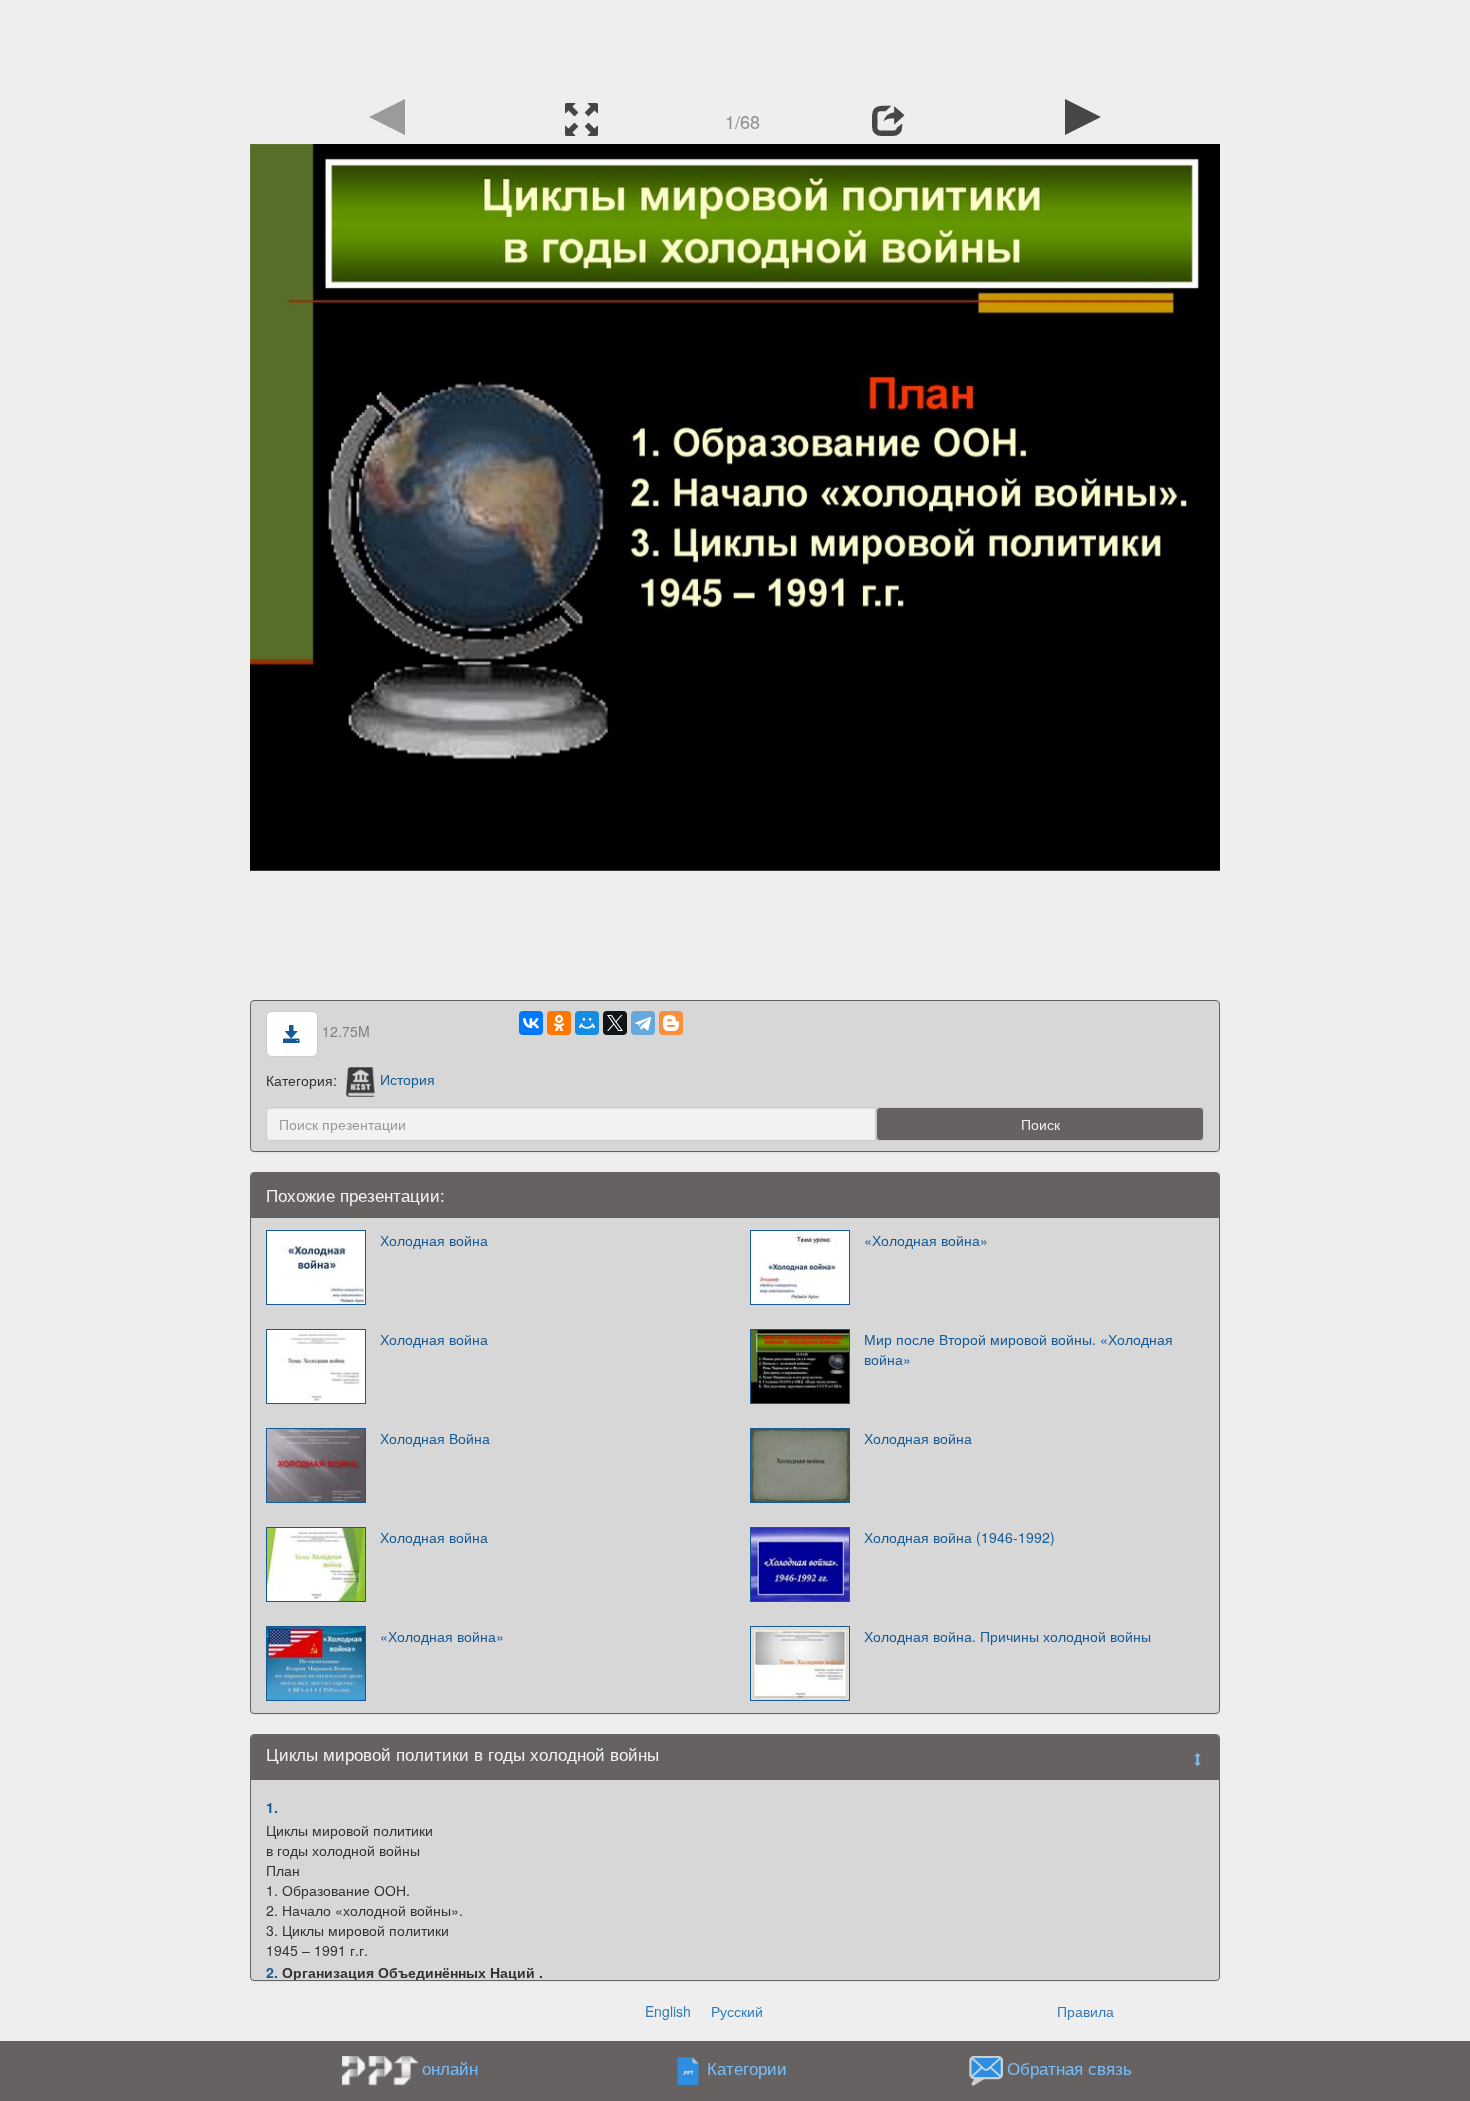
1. (272, 1807)
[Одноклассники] (559, 1023)
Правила (1085, 2011)
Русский (737, 2011)
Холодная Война (435, 1438)
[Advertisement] (735, 45)
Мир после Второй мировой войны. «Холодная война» (1018, 1349)
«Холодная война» (926, 1240)
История (407, 1079)
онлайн (450, 2068)
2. (272, 1972)
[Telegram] (643, 1023)
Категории (747, 2068)
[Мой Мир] (587, 1023)
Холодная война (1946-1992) (959, 1537)
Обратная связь (1069, 2068)
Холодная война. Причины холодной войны (1007, 1636)
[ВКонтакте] (531, 1023)
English (668, 2011)
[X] (615, 1023)
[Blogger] (671, 1023)
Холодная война (434, 1240)
